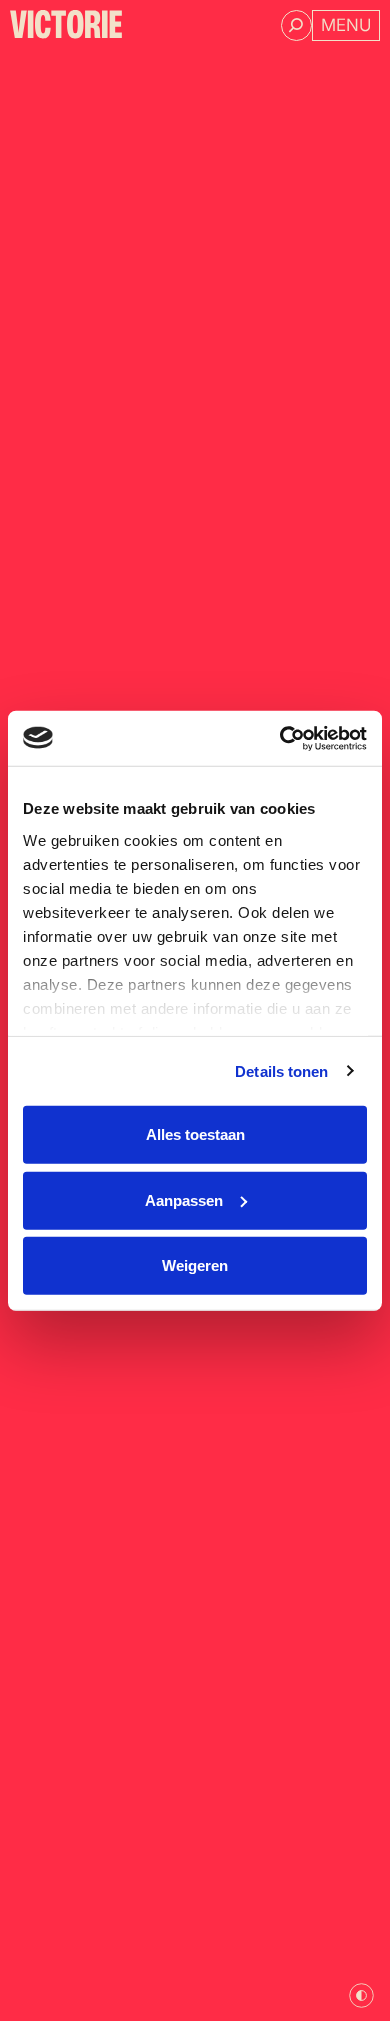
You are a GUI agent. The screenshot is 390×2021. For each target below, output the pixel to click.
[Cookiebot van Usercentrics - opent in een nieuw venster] (280, 738)
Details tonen (281, 1070)
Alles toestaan (195, 1134)
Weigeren (195, 1265)
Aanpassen (184, 1199)
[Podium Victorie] (66, 24)
